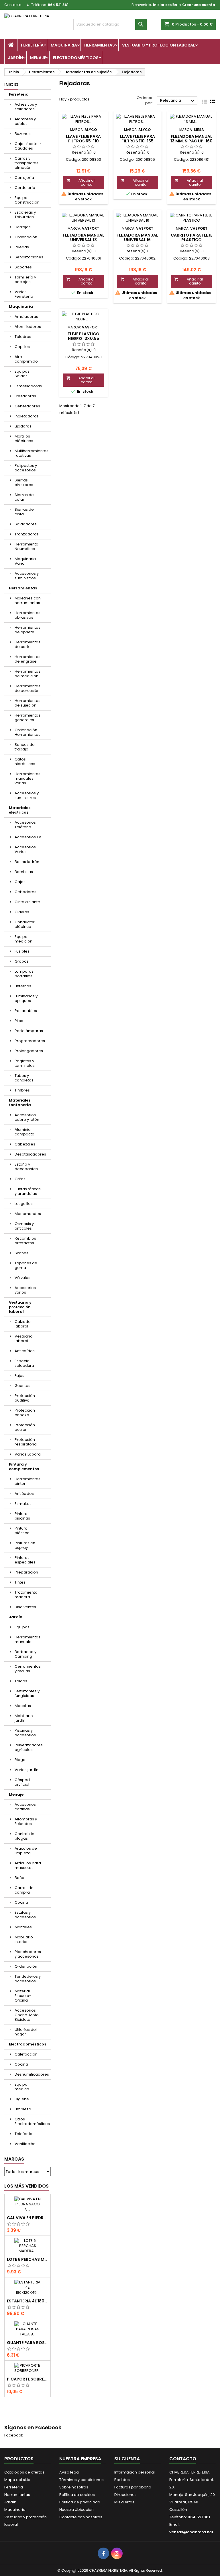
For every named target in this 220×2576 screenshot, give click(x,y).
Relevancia (178, 101)
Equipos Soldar (22, 374)
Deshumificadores (32, 2074)
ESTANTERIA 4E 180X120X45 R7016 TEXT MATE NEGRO (27, 2301)
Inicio (11, 85)
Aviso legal (69, 2472)
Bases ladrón (27, 862)
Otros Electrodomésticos (32, 2121)
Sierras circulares (24, 482)
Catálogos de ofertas (24, 2472)
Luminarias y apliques (26, 998)
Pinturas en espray (25, 1545)
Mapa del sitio (17, 2480)
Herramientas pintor (27, 1481)
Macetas (23, 1706)
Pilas (19, 1021)
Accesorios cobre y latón (27, 1117)
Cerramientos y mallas (28, 1669)
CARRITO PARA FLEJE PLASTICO (191, 237)
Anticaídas (25, 1351)
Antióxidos (24, 1494)
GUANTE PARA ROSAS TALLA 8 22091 (27, 2343)
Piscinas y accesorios (25, 1733)
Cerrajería (24, 178)
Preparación (26, 1572)
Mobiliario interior (24, 1939)
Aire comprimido (26, 359)
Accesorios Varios (25, 849)
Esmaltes (23, 1504)
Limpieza (23, 2109)
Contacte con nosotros (81, 2517)
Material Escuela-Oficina (23, 1996)
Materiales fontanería (20, 1103)
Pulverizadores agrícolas (29, 1747)
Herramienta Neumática (26, 546)
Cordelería (25, 188)
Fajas (19, 1376)
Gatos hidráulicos (25, 761)
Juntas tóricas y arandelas (28, 1191)
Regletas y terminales (25, 1063)
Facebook (14, 2435)
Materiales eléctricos (20, 810)
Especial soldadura (24, 1363)
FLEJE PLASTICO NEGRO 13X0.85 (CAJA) (84, 338)
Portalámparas (29, 1031)
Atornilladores (28, 327)
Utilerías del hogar (26, 2032)
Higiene (22, 2099)
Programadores (30, 1041)
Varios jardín (26, 1770)
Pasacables (26, 1011)
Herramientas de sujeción (27, 703)
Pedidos (122, 2480)
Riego (20, 1760)
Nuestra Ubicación (76, 2510)
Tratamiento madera (26, 1595)
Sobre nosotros (74, 2487)
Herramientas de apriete (27, 630)
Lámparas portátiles (24, 974)
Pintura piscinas (22, 1516)
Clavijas (22, 912)
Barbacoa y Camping (25, 1654)
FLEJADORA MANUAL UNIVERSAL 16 (137, 237)
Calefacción (26, 2054)
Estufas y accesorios (25, 1915)
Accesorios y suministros (27, 576)
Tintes (20, 1582)
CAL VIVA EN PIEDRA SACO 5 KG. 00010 (27, 2218)
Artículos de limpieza (26, 1851)
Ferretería (32, 45)
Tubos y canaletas (24, 1078)
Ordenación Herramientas (27, 732)
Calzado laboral (23, 1324)
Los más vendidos (26, 2186)
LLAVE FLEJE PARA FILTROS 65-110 (83, 139)
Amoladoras (26, 317)
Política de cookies (77, 2495)
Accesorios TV (28, 837)
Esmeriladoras (28, 386)
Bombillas (24, 872)
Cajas (20, 882)
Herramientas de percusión (27, 688)
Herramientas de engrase (27, 659)
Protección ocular (25, 1427)
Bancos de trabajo (25, 747)
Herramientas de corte (27, 644)
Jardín (15, 58)
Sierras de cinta (24, 512)
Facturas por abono (133, 2487)
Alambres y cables (25, 121)
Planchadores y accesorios (28, 1954)
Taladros (23, 337)
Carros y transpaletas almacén (26, 163)
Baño (19, 1878)
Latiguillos (24, 1204)
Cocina (21, 1902)
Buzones (23, 134)
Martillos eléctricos (24, 439)
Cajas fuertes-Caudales (28, 146)
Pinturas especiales (25, 1560)
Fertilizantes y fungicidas (27, 1693)
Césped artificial (22, 1782)
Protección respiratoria (26, 1442)
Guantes (22, 1386)
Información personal (134, 2472)
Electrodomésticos (76, 58)
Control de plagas (24, 1836)
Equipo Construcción (27, 200)
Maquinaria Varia (25, 561)
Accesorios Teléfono (25, 825)
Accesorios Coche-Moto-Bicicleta (28, 2015)
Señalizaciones (29, 257)
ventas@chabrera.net (191, 2532)
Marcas (14, 2159)
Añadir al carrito (80, 182)
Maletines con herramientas (28, 600)
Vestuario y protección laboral (159, 45)
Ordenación (26, 237)
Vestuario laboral (24, 1339)
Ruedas (22, 247)
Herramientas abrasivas (27, 615)
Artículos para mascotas (28, 1865)
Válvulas (22, 1278)
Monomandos (28, 1214)
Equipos (22, 1627)
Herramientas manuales (27, 1639)
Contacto (13, 5)
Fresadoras (25, 396)
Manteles (23, 1927)
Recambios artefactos (25, 1241)
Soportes (23, 267)
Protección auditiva (25, 1398)
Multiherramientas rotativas (32, 453)
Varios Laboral (28, 1454)
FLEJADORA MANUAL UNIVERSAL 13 (84, 237)
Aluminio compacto (24, 1132)
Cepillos (22, 347)
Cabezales (25, 1144)
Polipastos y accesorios (26, 468)
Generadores (27, 406)
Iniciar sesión (165, 5)
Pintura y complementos (24, 1467)
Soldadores (26, 524)
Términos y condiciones (81, 2480)
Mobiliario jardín (24, 1718)
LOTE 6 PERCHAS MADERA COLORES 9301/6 (27, 2259)
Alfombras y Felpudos (26, 1821)
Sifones (21, 1253)
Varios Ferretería (24, 294)
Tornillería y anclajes (25, 279)
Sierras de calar (24, 497)
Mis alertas (124, 2502)
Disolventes (25, 1607)
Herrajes (23, 227)
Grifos (20, 1179)
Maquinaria (64, 45)
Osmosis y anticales (24, 1226)
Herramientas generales (27, 718)
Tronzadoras (27, 534)
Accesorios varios (25, 1290)
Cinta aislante (27, 902)
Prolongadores (29, 1051)
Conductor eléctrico (25, 924)
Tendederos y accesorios (28, 1979)
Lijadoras (23, 426)
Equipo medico (22, 2087)
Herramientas (100, 45)
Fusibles (22, 951)
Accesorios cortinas (25, 1807)
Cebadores (25, 892)
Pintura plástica (22, 1531)
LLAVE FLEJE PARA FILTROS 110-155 (137, 139)
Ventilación (25, 2144)
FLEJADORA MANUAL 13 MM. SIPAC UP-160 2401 (191, 141)
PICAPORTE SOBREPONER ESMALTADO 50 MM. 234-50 (27, 2379)
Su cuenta (127, 2459)
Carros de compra (24, 1890)
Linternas (23, 986)
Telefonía (23, 2134)
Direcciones (125, 2495)
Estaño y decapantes (26, 1167)
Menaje (38, 58)
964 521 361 (58, 5)
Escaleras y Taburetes (25, 215)
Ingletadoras (27, 416)
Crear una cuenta (199, 5)
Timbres (22, 1090)
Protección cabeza (25, 1413)
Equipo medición (23, 939)
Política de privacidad (80, 2502)
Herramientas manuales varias (27, 778)
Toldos (21, 1681)
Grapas (22, 961)
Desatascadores (30, 1154)
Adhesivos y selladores (26, 107)
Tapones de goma (26, 1265)
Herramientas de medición (27, 674)
